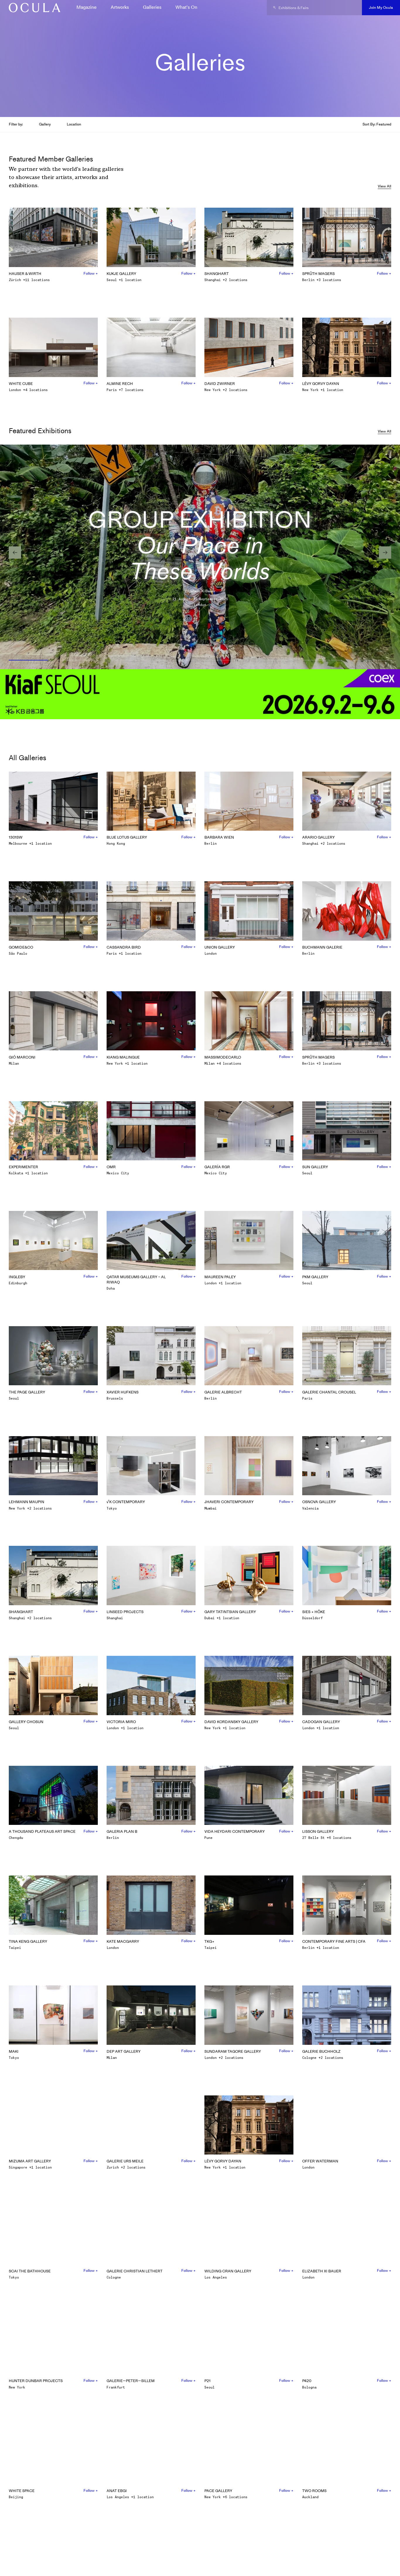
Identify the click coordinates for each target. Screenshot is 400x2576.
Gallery (45, 124)
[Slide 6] (273, 660)
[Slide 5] (224, 660)
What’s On (186, 7)
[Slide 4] (176, 660)
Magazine (87, 7)
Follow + (91, 273)
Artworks (120, 7)
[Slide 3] (127, 660)
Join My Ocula (381, 7)
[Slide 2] (78, 660)
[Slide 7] (322, 660)
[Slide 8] (371, 660)
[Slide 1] (29, 660)
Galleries (152, 7)
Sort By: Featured (377, 124)
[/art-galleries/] (33, 8)
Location (74, 124)
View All (384, 186)
